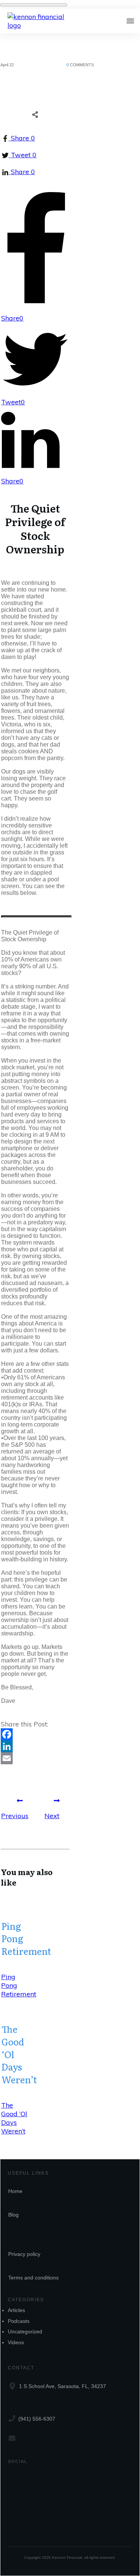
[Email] (35, 1758)
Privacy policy (24, 2254)
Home (15, 2191)
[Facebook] (35, 1734)
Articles (16, 2310)
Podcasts (19, 2321)
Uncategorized (25, 2332)
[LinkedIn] (35, 1746)
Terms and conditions (33, 2278)
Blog (13, 2215)
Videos (16, 2342)
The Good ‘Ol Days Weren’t (14, 2118)
